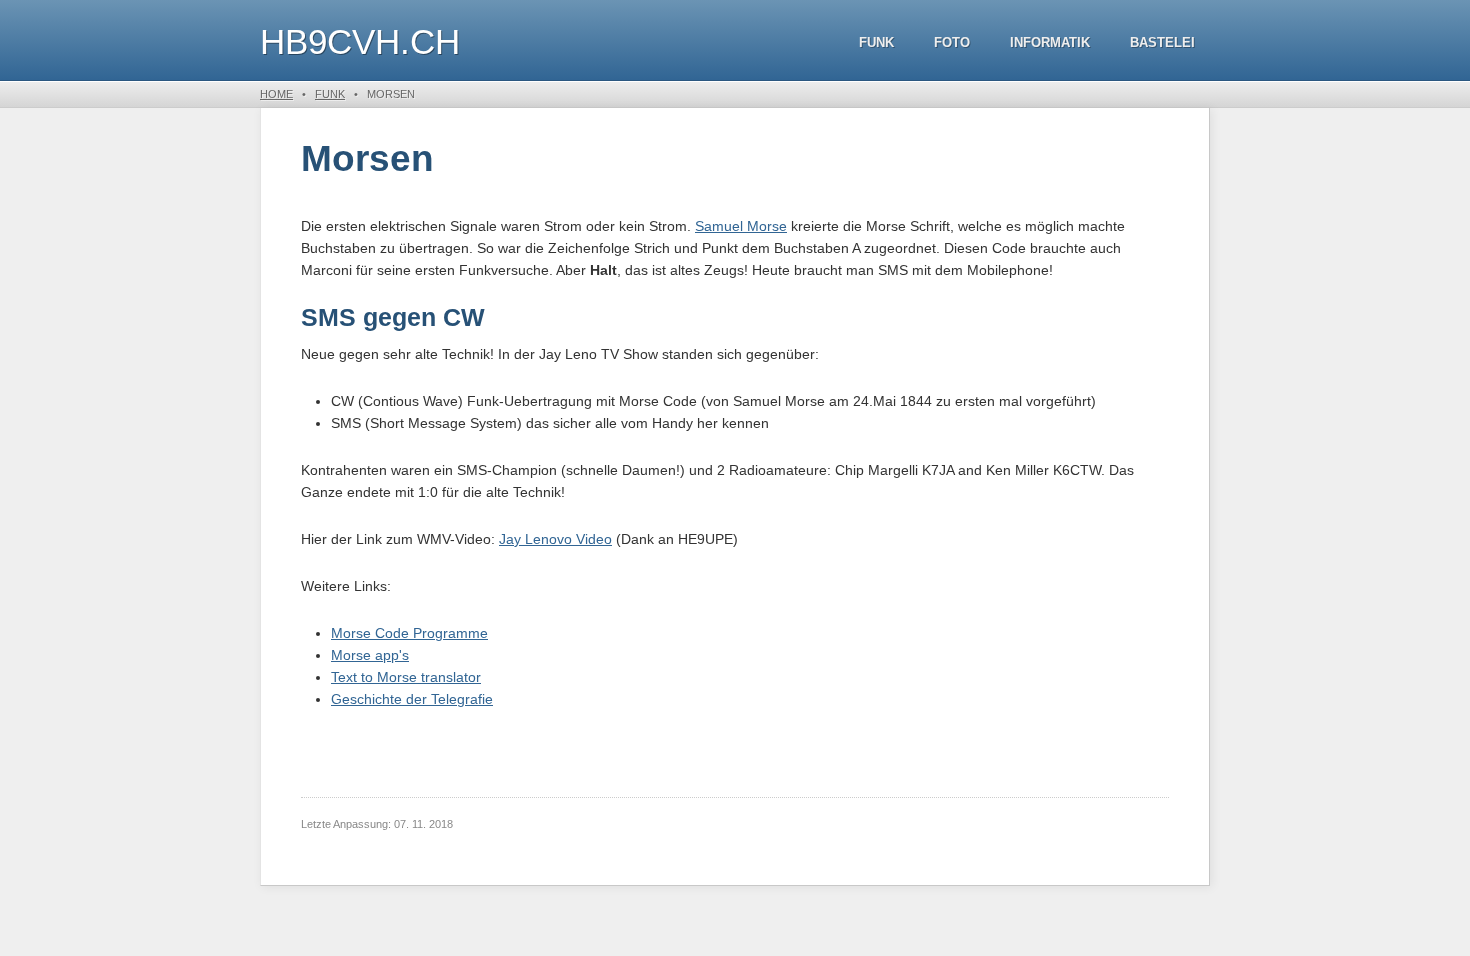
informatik (1050, 42)
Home (276, 94)
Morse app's (370, 655)
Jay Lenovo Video (555, 539)
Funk (330, 94)
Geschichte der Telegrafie (412, 699)
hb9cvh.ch (360, 41)
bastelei (1162, 42)
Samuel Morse (741, 226)
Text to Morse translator (406, 677)
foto (952, 42)
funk (876, 42)
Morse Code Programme (409, 633)
